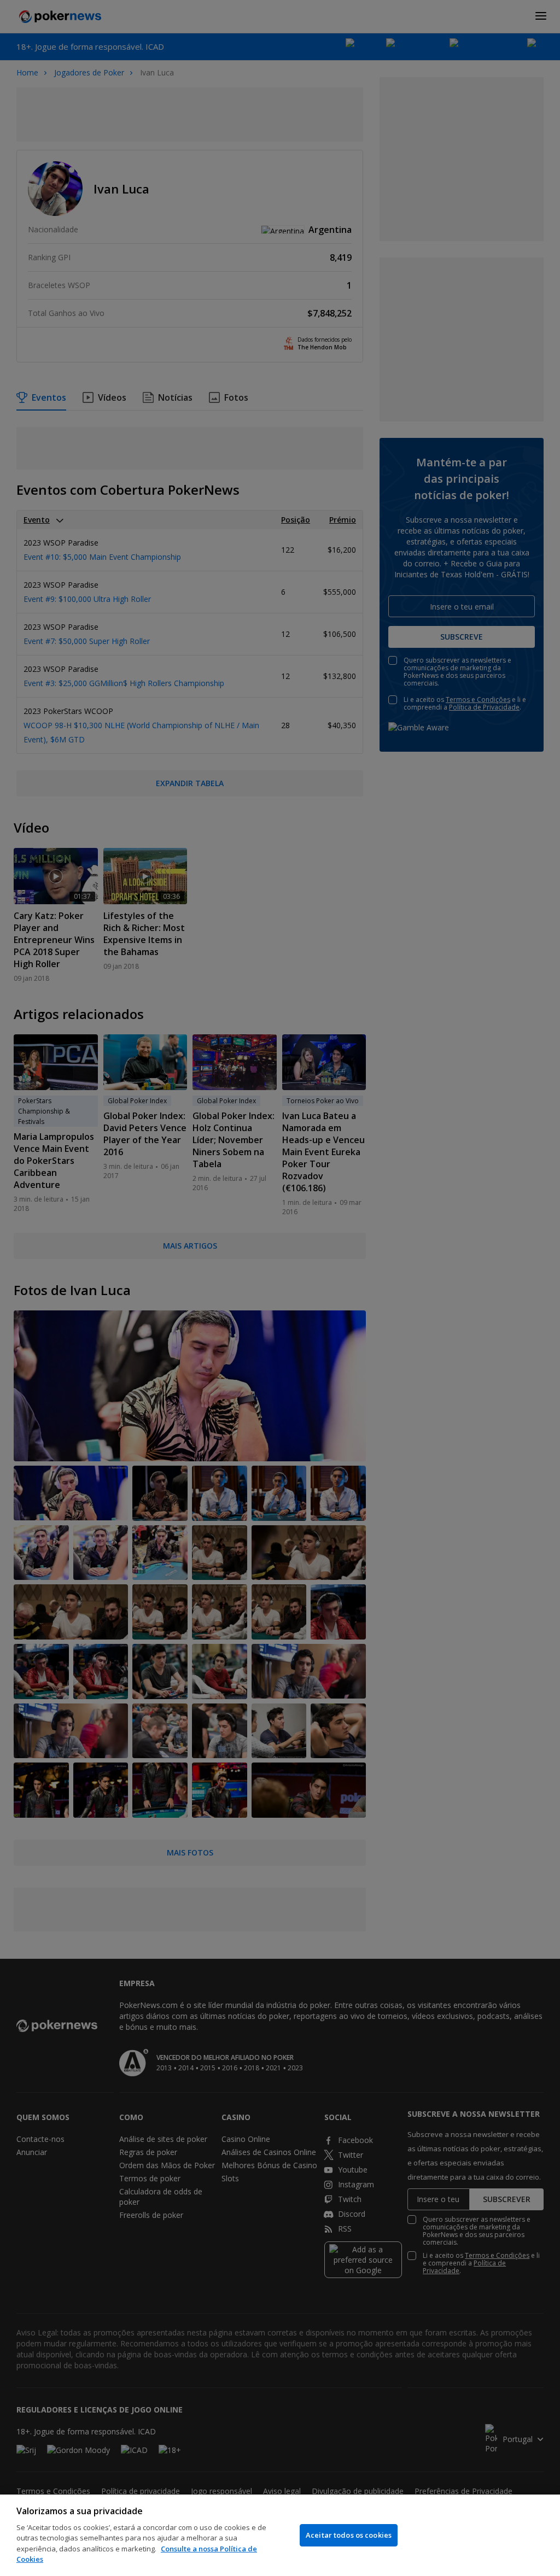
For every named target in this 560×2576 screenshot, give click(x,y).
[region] (280, 2535)
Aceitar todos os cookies (349, 2535)
